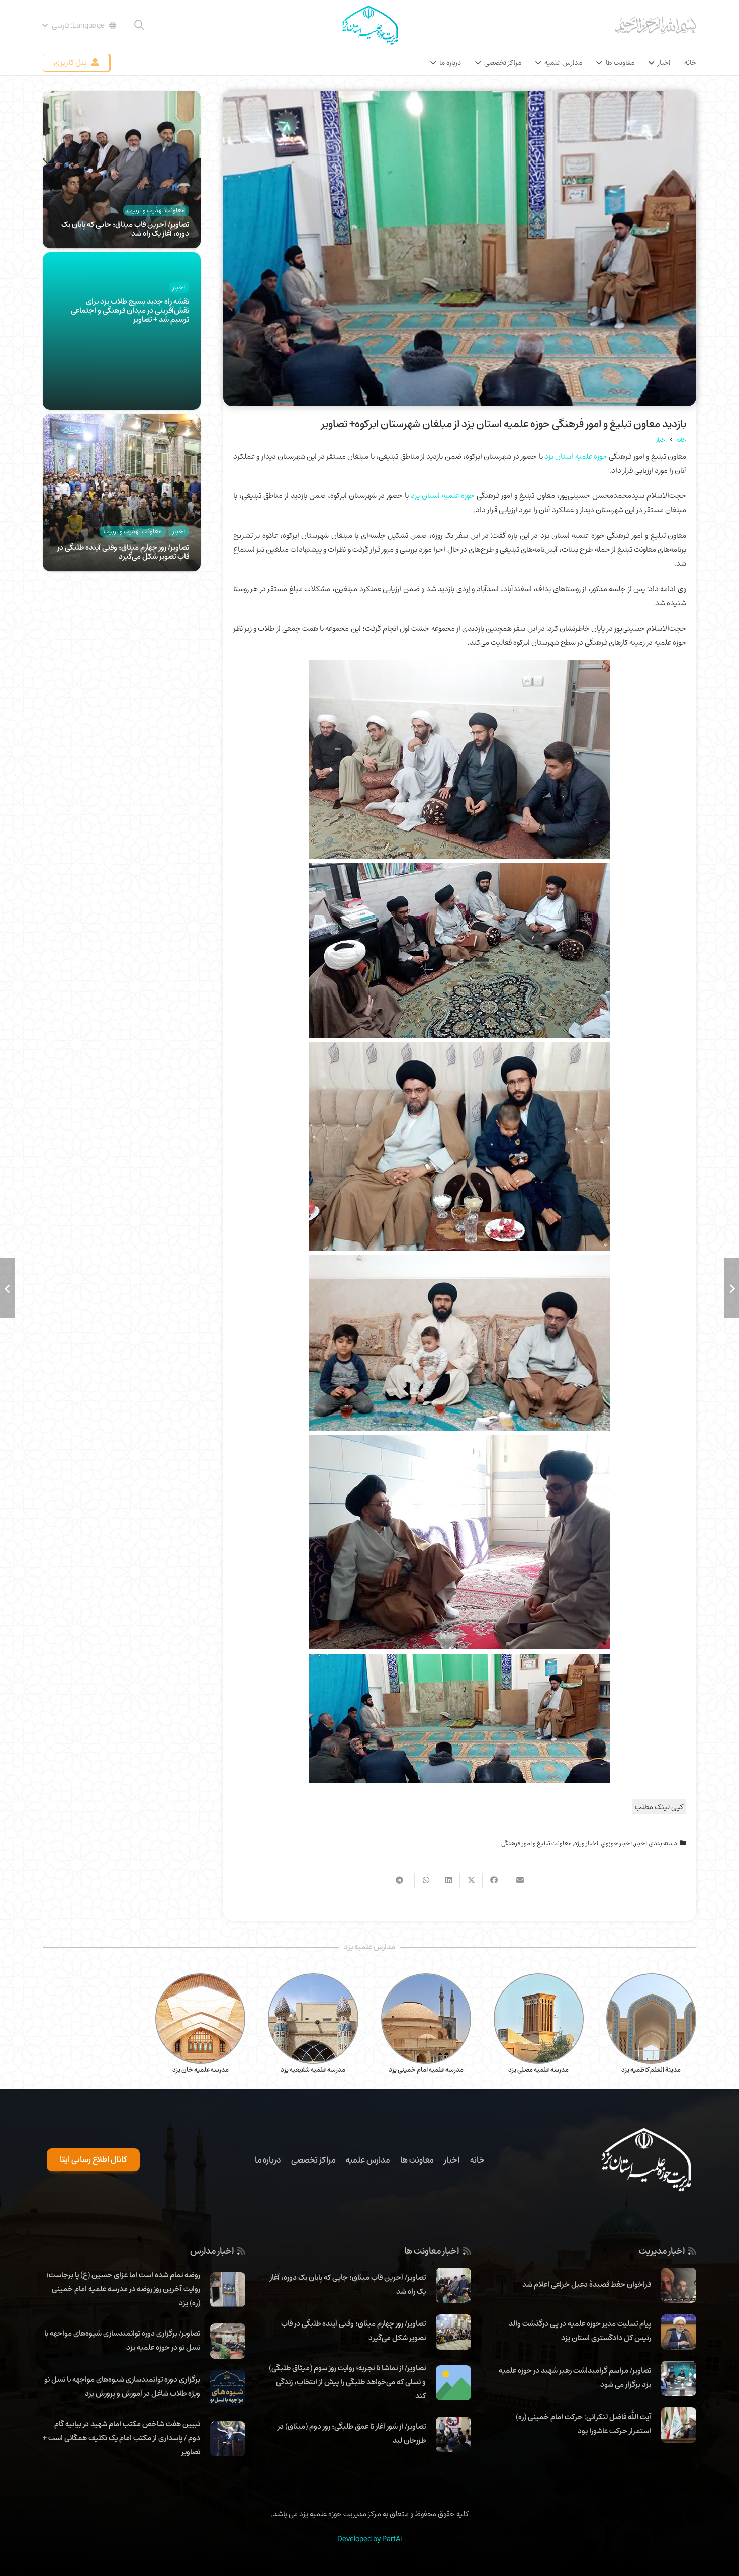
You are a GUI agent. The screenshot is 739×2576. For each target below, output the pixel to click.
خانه (477, 2160)
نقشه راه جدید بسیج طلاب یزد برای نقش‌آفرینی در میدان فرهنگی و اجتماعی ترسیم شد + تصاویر (130, 310)
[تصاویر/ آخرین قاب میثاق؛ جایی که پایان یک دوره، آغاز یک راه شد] (122, 98)
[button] (139, 25)
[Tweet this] (471, 1880)
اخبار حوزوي (616, 1843)
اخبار (641, 1843)
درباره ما (268, 2160)
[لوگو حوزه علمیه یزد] (369, 25)
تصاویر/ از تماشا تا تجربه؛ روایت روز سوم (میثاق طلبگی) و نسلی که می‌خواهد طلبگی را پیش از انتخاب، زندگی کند (347, 2382)
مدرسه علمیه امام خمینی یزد (426, 2070)
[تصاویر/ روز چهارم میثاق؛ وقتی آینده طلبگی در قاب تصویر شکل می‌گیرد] (122, 421)
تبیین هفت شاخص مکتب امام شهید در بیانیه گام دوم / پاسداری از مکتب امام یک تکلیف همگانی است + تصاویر (121, 2438)
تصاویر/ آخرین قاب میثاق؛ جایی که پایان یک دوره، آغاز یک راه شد (125, 229)
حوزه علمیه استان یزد (576, 456)
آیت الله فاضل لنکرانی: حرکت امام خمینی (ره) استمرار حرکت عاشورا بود (583, 2424)
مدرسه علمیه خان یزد (201, 2070)
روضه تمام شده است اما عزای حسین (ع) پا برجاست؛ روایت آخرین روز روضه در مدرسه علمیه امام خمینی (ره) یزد (123, 2289)
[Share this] (493, 1880)
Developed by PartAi (369, 2539)
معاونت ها (417, 2160)
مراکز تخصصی (313, 2160)
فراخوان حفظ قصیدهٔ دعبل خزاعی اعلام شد (587, 2284)
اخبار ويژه (586, 1843)
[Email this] (516, 1880)
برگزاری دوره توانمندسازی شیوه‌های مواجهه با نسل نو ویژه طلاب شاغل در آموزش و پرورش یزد (122, 2386)
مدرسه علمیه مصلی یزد (538, 2070)
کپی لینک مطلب (659, 1807)
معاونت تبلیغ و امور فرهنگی (536, 1843)
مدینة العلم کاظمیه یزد (651, 2070)
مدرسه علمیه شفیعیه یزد (313, 2070)
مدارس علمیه (368, 2160)
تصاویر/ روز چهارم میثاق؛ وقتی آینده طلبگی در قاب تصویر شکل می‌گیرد (123, 552)
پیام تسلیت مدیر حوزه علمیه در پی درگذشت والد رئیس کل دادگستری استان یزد (580, 2331)
